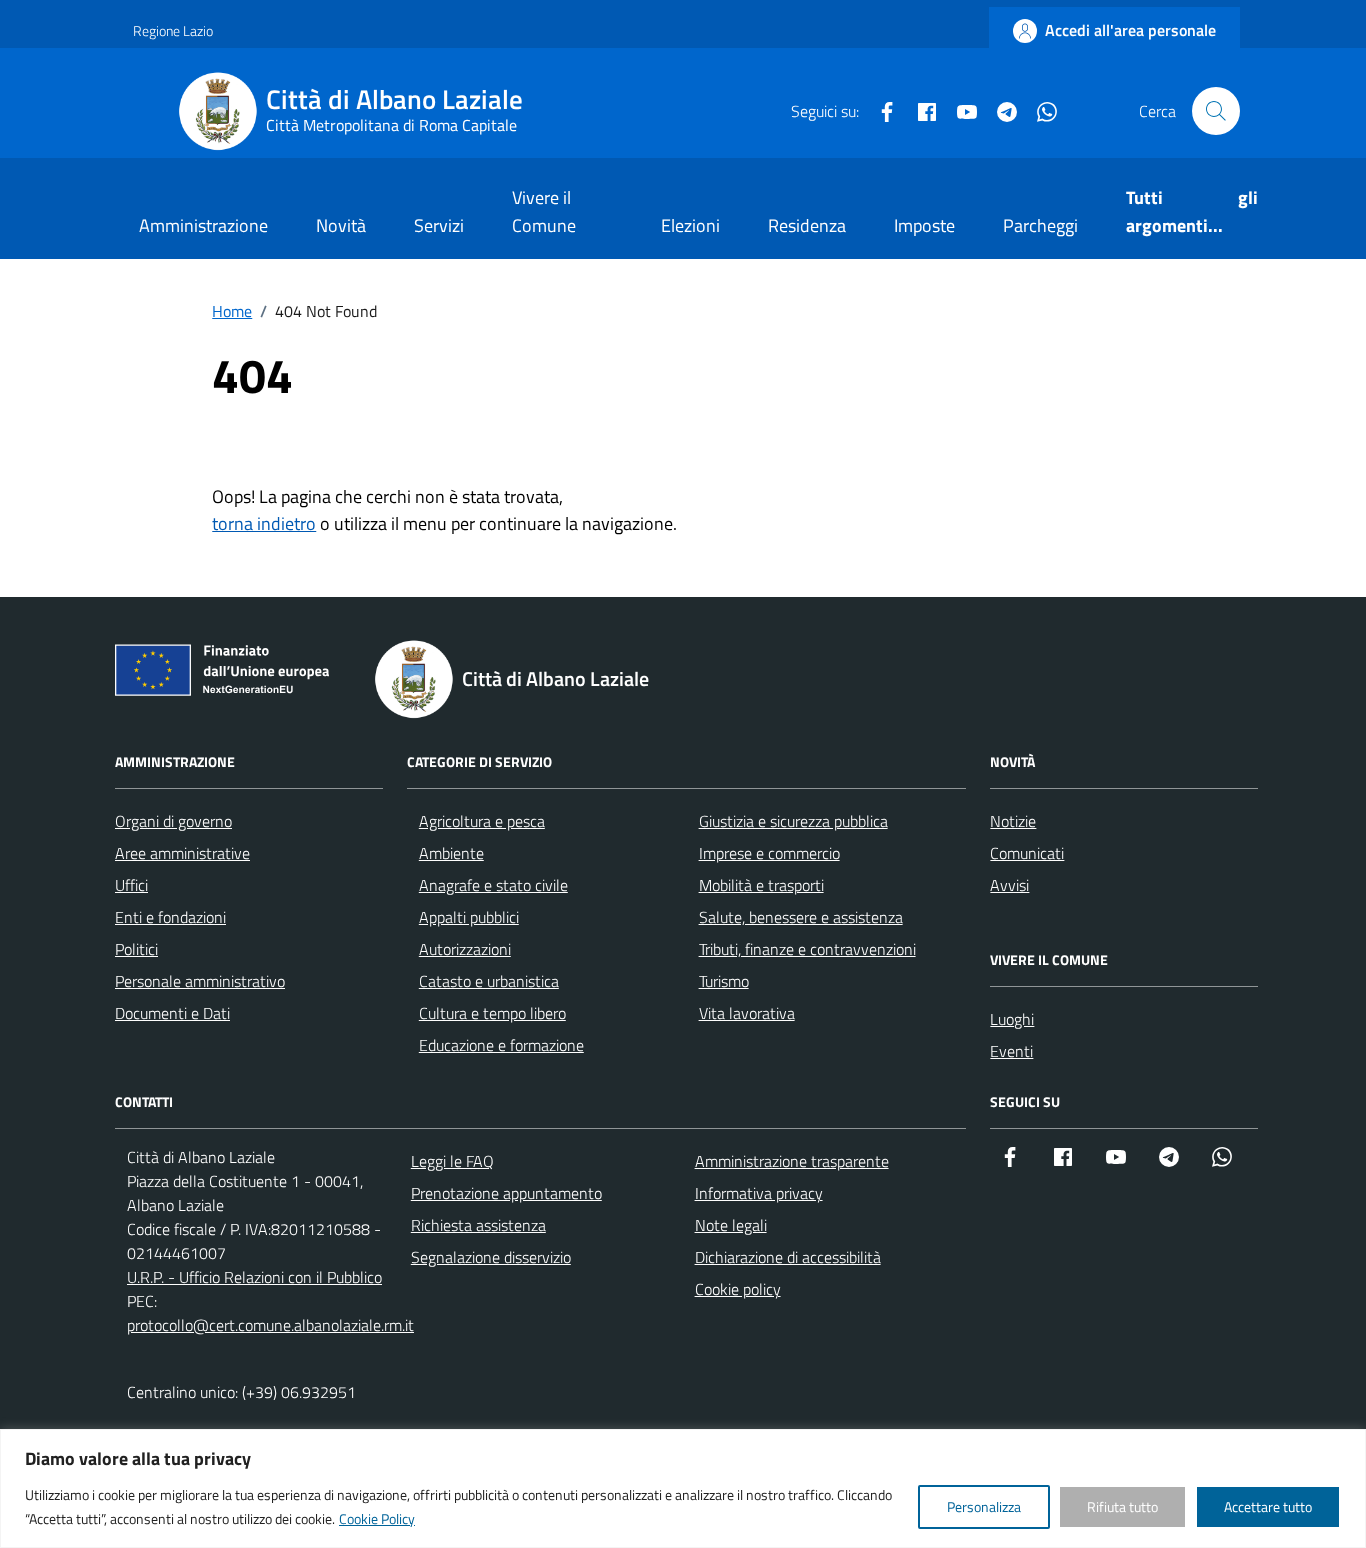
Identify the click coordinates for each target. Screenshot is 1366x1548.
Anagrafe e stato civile (493, 885)
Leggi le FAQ (452, 1161)
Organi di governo (173, 821)
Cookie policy (738, 1289)
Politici (136, 949)
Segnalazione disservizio (491, 1257)
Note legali (731, 1225)
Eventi (1011, 1051)
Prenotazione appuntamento (506, 1193)
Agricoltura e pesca (482, 821)
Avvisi (1009, 885)
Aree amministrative (182, 853)
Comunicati (1027, 853)
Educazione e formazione (501, 1045)
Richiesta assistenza (478, 1225)
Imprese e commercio (769, 853)
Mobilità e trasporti (761, 885)
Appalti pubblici (469, 917)
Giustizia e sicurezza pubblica (793, 821)
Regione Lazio (173, 30)
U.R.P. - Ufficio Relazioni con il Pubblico (254, 1277)
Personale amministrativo (200, 981)
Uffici (131, 885)
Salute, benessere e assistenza (801, 917)
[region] (683, 1488)
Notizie (1013, 821)
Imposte (924, 225)
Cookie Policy (377, 1518)
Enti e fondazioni (170, 917)
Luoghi (1012, 1019)
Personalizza (984, 1506)
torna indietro (264, 523)
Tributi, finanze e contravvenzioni (807, 949)
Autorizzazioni (465, 949)
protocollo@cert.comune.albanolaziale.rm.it (270, 1325)
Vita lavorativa (747, 1013)
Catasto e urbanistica (489, 981)
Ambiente (451, 853)
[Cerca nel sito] (1216, 111)
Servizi (439, 225)
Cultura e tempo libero (492, 1013)
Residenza (807, 225)
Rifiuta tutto (1122, 1506)
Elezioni (690, 225)
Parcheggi (1040, 225)
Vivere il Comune (544, 211)
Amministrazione (203, 225)
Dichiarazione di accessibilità (788, 1257)
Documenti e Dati (172, 1013)
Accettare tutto (1268, 1506)
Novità (341, 225)
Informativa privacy (759, 1193)
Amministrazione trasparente (792, 1161)
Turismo (724, 981)
